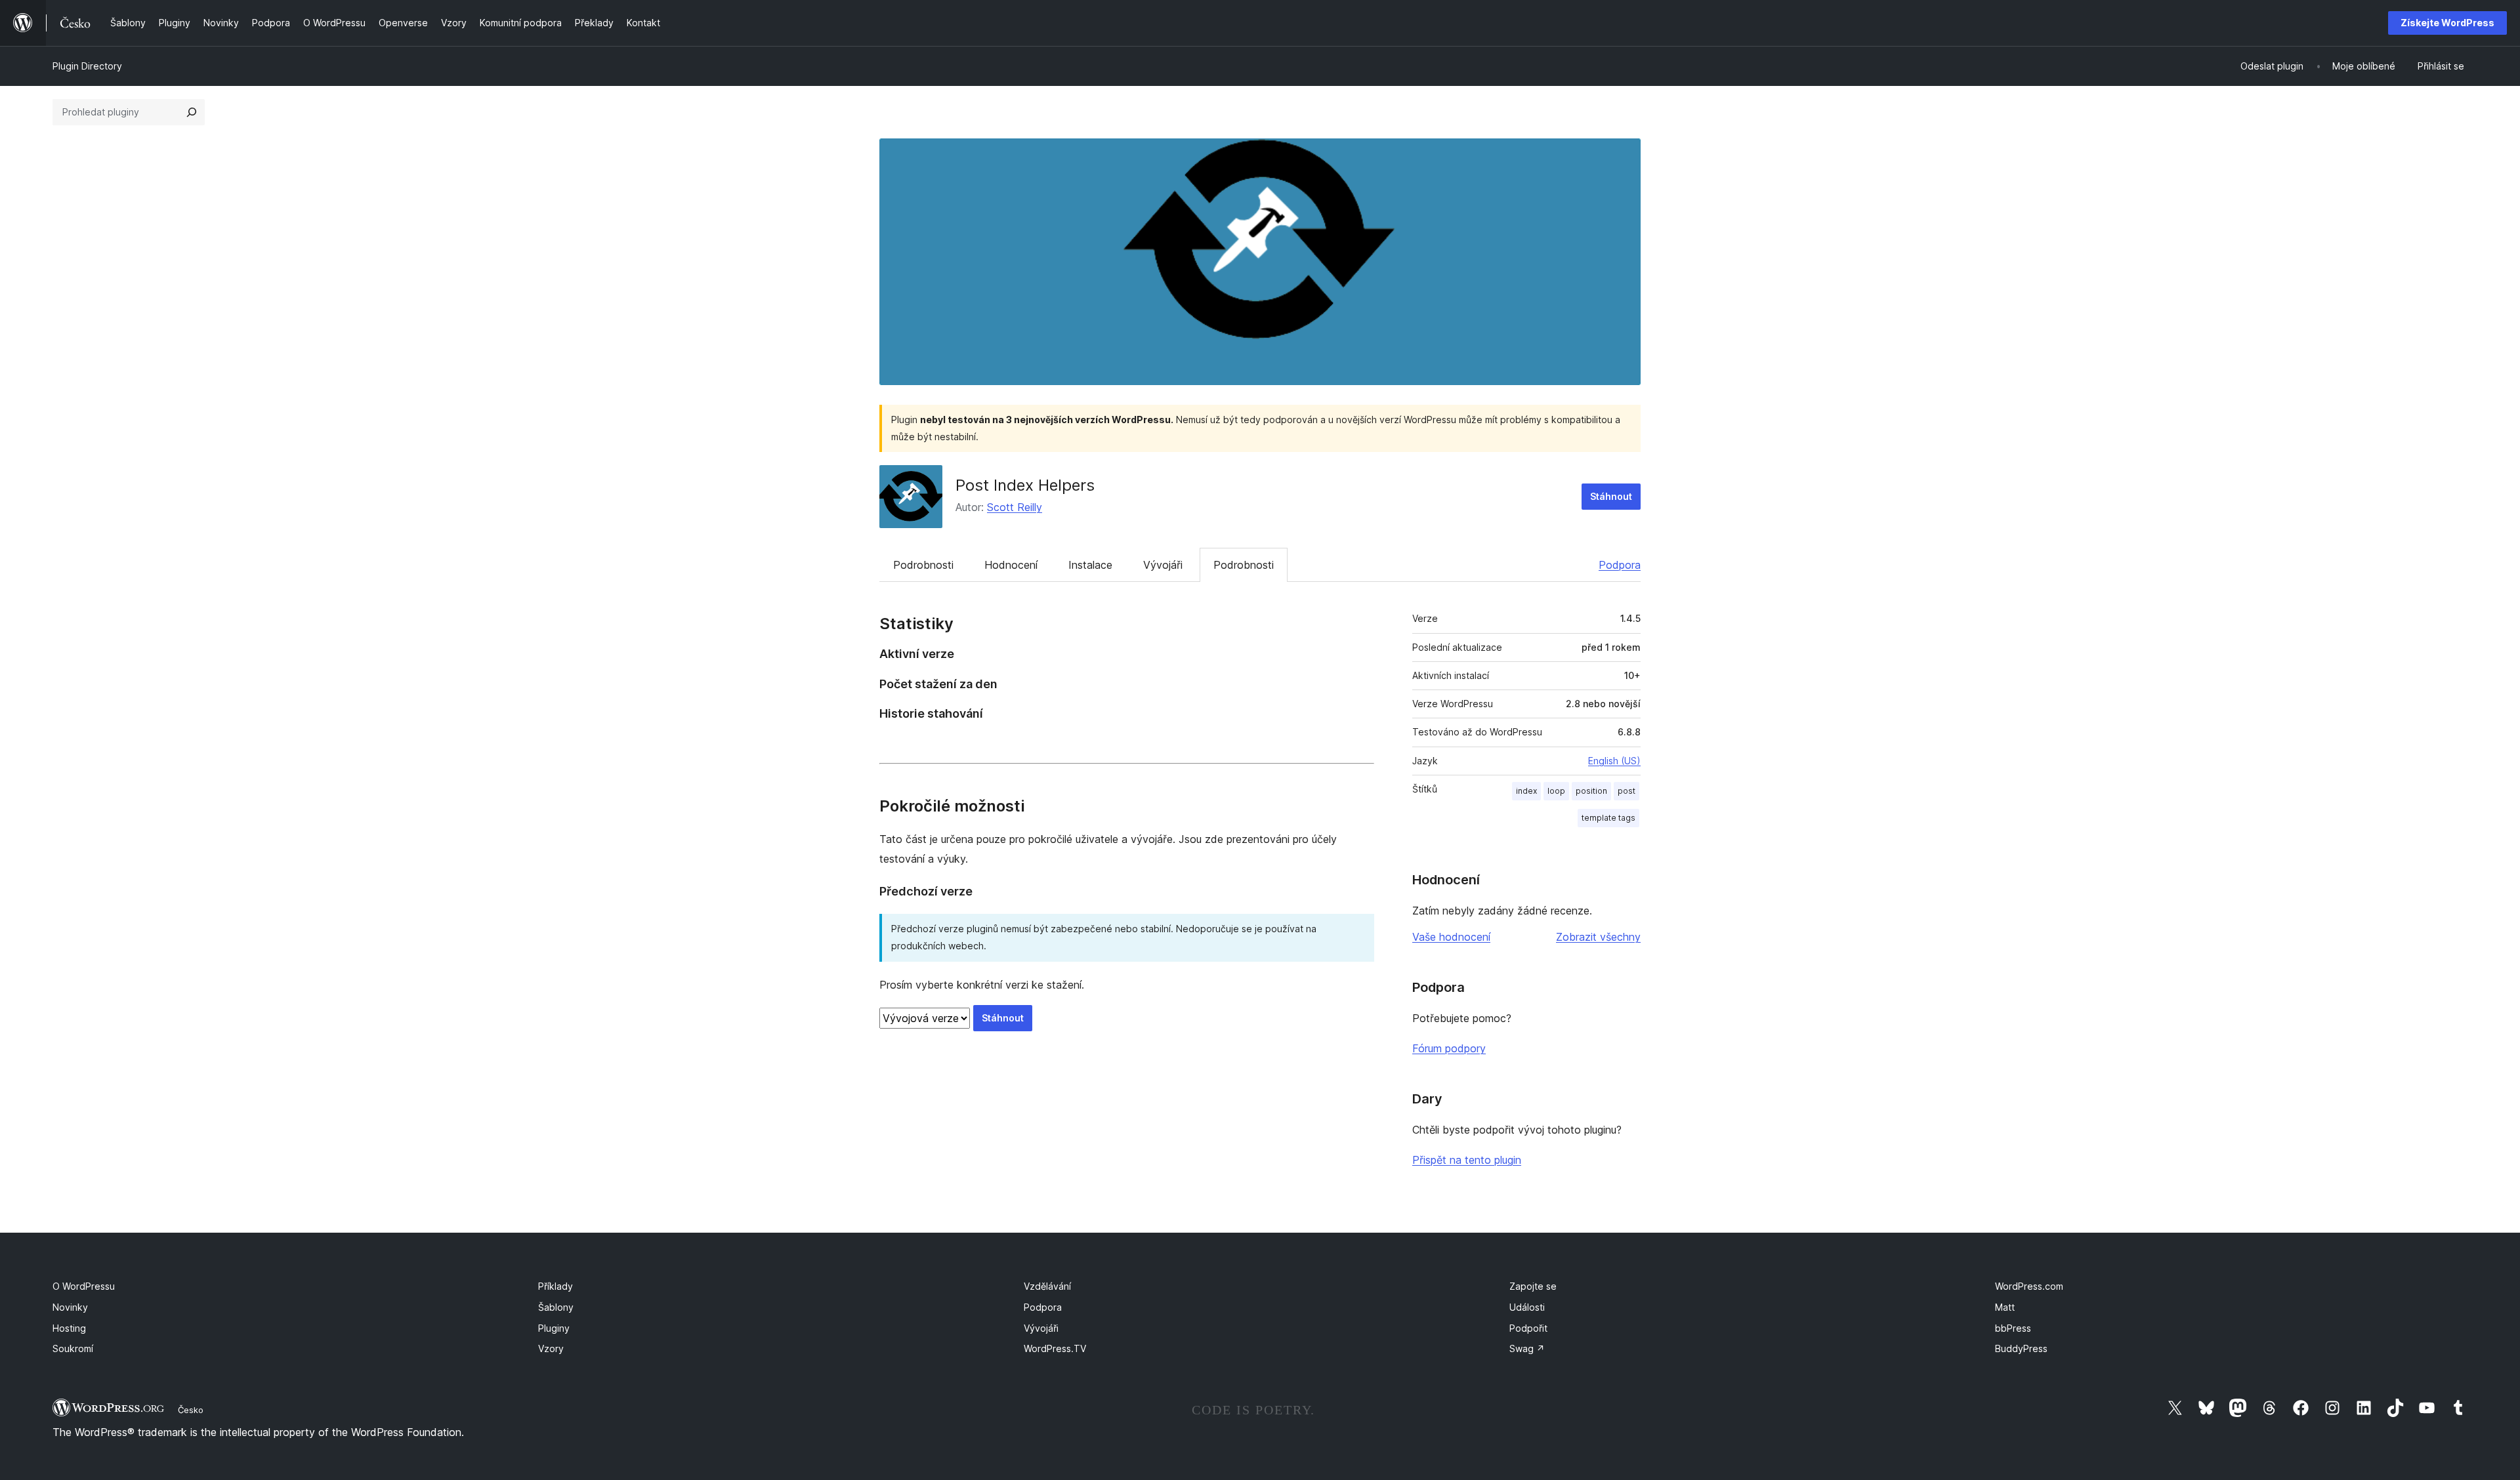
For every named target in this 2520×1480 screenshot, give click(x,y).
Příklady (556, 1286)
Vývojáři (1163, 565)
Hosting (69, 1328)
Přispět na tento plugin (1467, 1160)
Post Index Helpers (1025, 485)
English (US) (1614, 761)
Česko (191, 1410)
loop (1556, 791)
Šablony (556, 1307)
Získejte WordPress (2447, 23)
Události (1527, 1307)
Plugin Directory (87, 66)
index (1526, 791)
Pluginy (554, 1328)
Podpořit (1528, 1328)
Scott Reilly (1015, 507)
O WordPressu (84, 1286)
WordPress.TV (1055, 1348)
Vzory (551, 1348)
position (1591, 791)
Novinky (70, 1307)
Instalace (1090, 565)
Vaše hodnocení (1451, 937)
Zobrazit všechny (1598, 937)
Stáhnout (1611, 496)
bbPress (2013, 1328)
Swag (1527, 1348)
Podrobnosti (923, 565)
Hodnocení (1011, 565)
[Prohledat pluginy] (192, 112)
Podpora (1620, 565)
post (1627, 791)
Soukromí (73, 1348)
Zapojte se (1533, 1286)
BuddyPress (2021, 1348)
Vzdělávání (1047, 1286)
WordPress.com (2029, 1286)
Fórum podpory (1449, 1048)
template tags (1608, 818)
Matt (2005, 1307)
